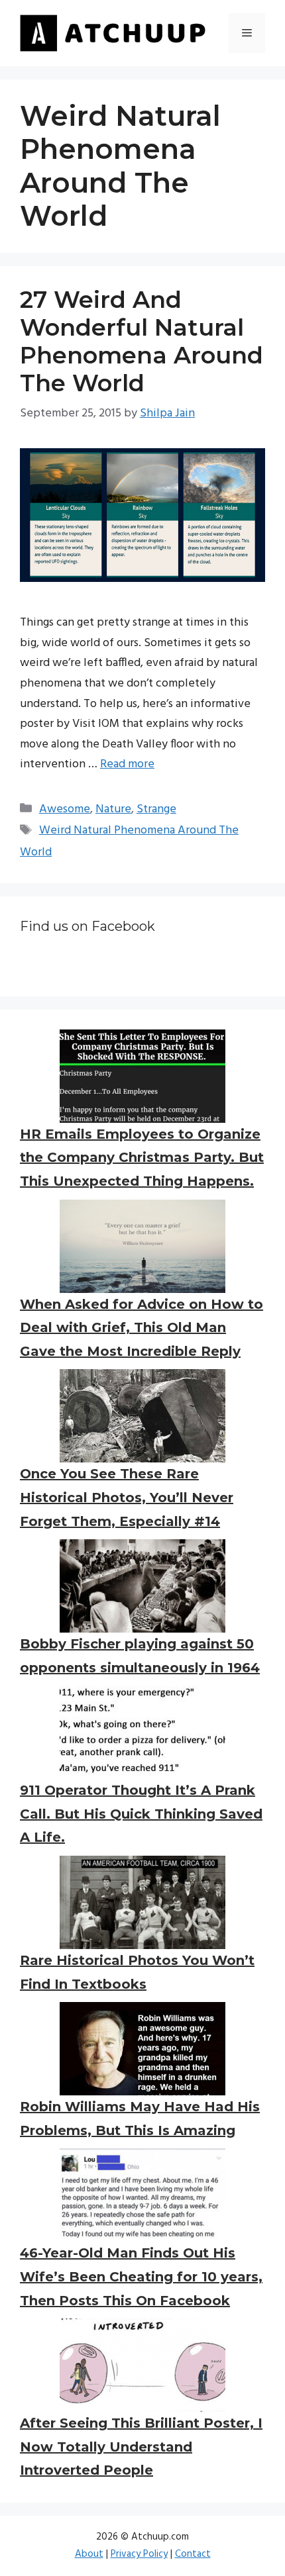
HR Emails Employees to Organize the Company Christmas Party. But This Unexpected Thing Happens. (142, 1158)
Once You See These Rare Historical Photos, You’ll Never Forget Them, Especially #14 (127, 1497)
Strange (156, 809)
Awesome (65, 809)
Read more (127, 764)
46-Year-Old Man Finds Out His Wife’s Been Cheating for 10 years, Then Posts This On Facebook (141, 2276)
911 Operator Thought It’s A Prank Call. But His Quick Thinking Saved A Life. (141, 1814)
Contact (193, 2554)
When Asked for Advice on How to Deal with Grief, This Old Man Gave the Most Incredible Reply (142, 1328)
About (89, 2554)
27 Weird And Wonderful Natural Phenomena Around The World (142, 341)
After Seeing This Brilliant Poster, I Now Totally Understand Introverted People (141, 2447)
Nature (113, 809)
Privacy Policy (139, 2554)
